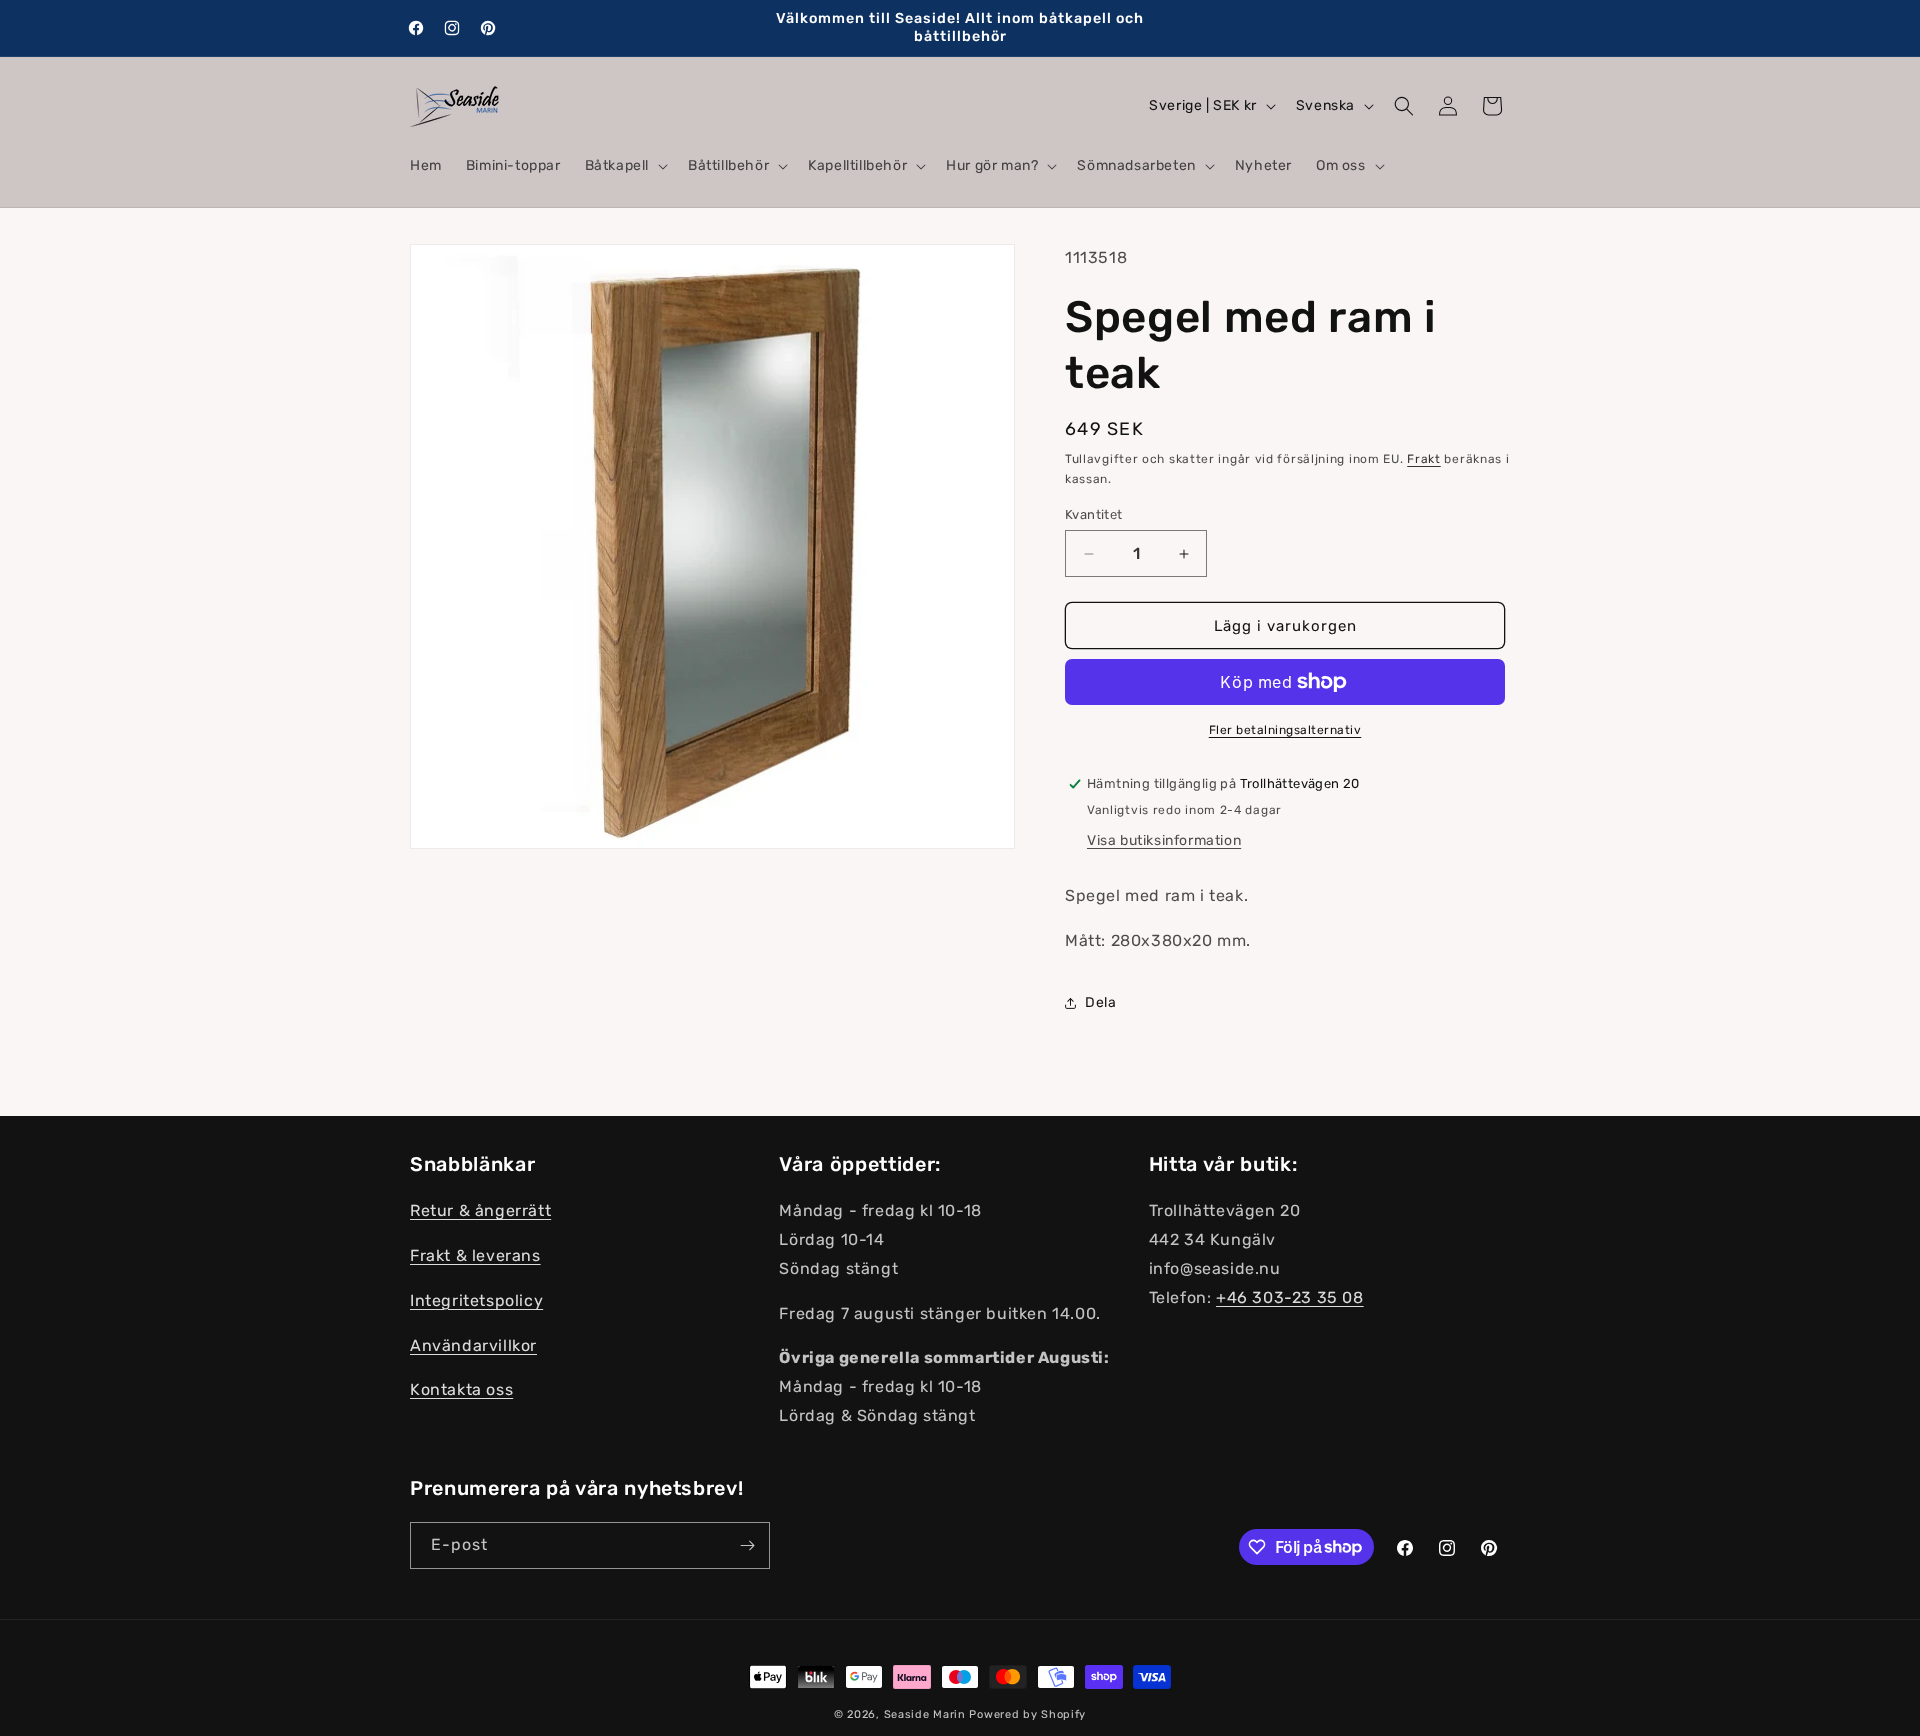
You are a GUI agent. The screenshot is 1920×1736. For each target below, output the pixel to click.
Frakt (1424, 459)
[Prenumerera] (747, 1545)
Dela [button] (1100, 1002)
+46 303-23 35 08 (1290, 1296)
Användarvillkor (473, 1344)
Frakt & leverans (475, 1255)
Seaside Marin (925, 1714)
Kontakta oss (461, 1389)
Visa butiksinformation (1164, 840)
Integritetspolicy (476, 1299)
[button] (624, 166)
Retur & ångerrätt (480, 1210)
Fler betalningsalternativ (1285, 730)
